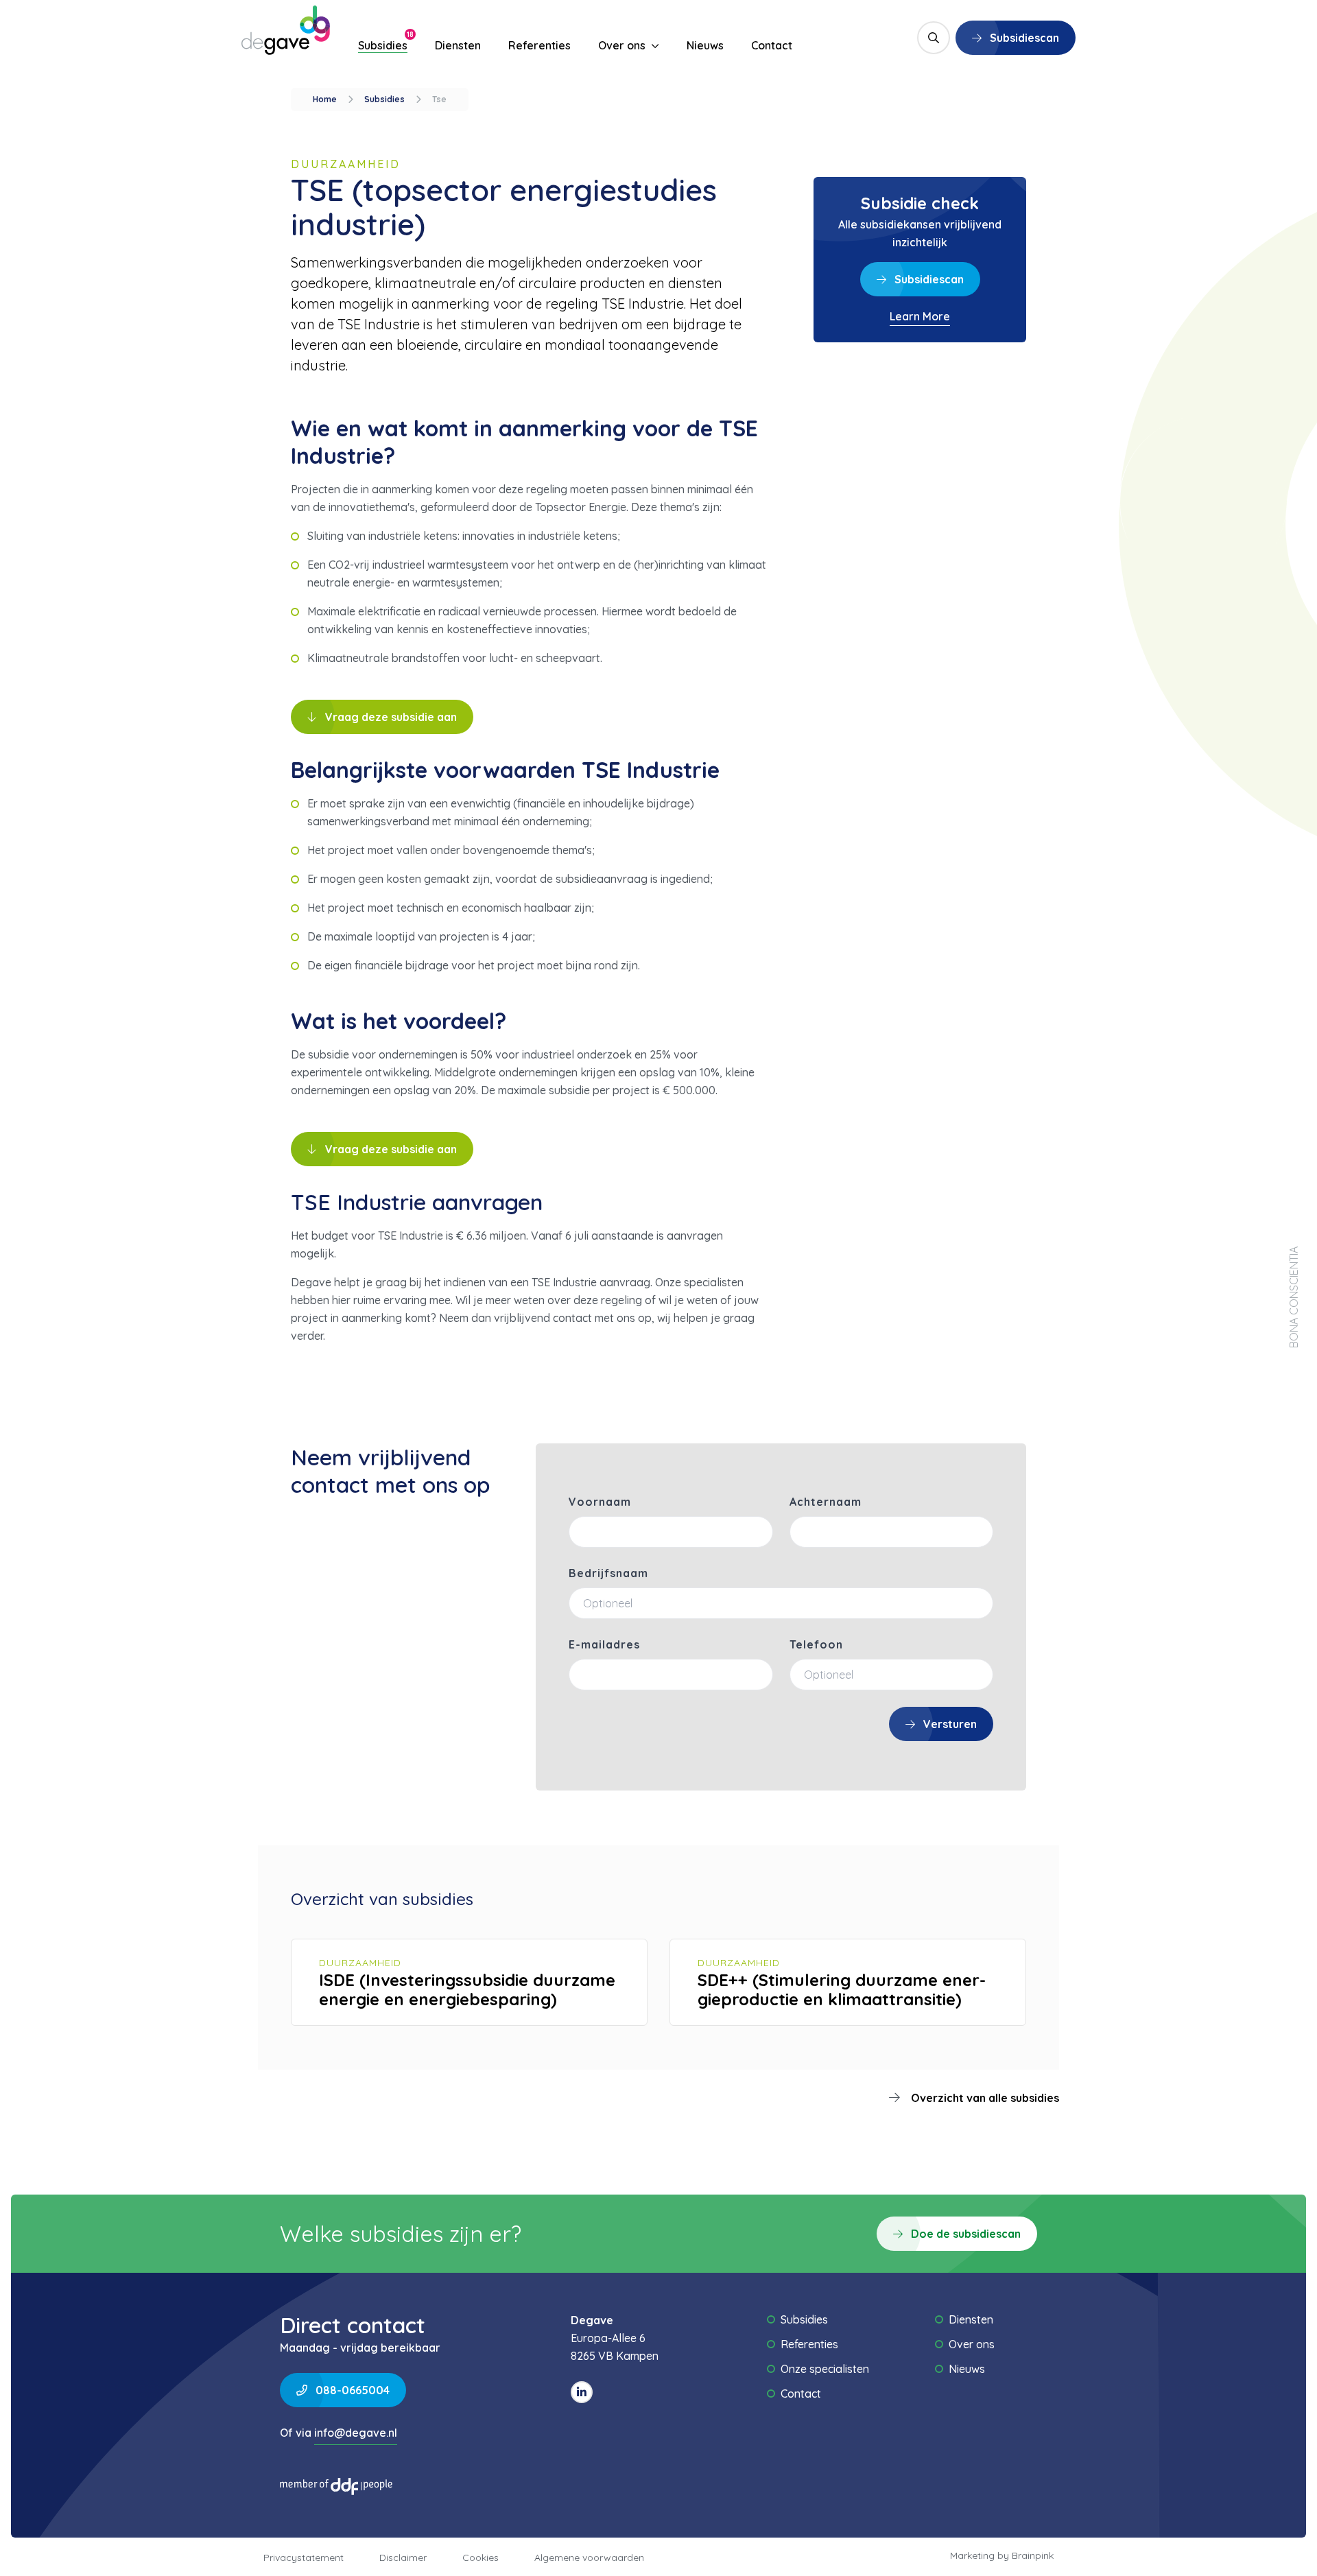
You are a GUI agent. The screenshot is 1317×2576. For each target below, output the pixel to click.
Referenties (539, 45)
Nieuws (705, 45)
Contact (772, 45)
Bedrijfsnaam (608, 1573)
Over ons (623, 45)
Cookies (480, 2557)
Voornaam (600, 1502)
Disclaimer (403, 2557)
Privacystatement (304, 2557)
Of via (339, 2433)
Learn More (920, 316)
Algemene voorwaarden (589, 2557)
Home (325, 99)
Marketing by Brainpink (1002, 2555)
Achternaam (826, 1502)
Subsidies (383, 45)
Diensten (458, 45)
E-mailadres (604, 1644)
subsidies (384, 99)
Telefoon (816, 1644)
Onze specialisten (825, 2369)
